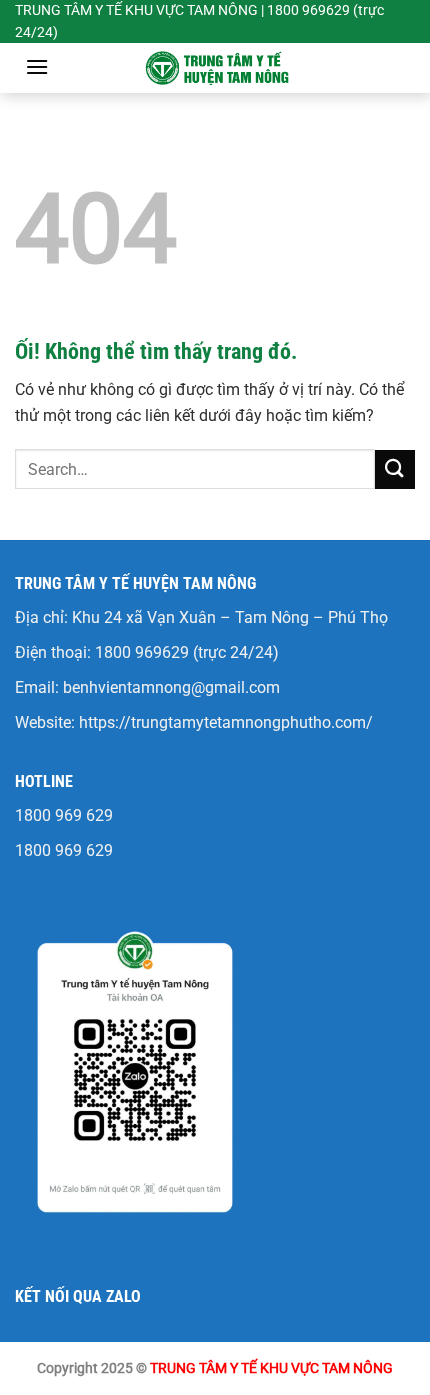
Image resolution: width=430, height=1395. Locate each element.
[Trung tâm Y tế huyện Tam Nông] (215, 68)
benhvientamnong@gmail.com (171, 687)
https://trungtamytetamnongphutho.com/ (226, 722)
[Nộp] (395, 469)
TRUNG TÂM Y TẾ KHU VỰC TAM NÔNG (271, 1368)
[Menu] (37, 66)
